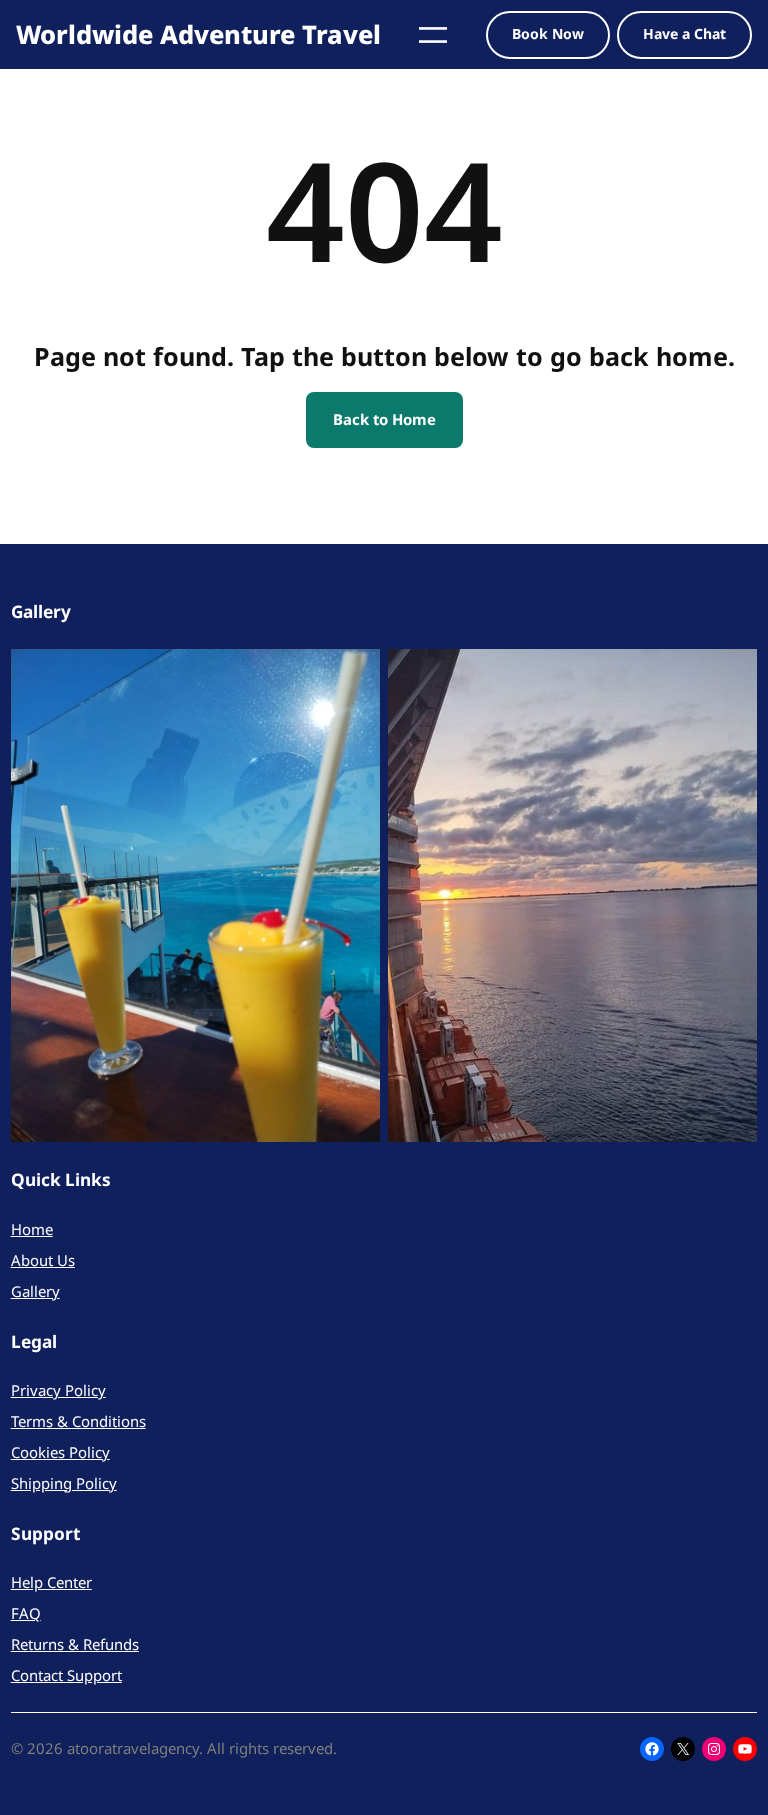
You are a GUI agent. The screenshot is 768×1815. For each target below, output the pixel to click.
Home (32, 1229)
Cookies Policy (60, 1452)
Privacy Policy (58, 1390)
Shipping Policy (64, 1483)
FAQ (26, 1613)
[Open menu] (433, 35)
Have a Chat (684, 33)
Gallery (35, 1291)
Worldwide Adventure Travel (198, 34)
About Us (43, 1260)
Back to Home (384, 419)
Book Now (548, 33)
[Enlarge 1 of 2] (354, 675)
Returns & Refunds (75, 1644)
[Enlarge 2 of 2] (731, 675)
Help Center (51, 1582)
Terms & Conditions (78, 1421)
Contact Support (66, 1675)
